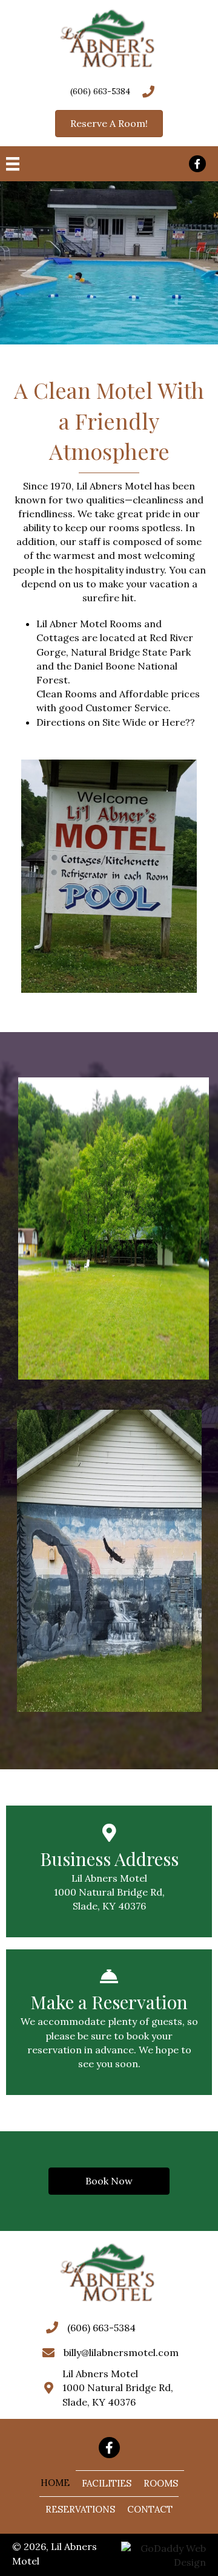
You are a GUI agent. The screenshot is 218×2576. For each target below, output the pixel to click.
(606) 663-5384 (100, 91)
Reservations (80, 2509)
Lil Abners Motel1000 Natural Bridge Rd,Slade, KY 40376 (118, 2387)
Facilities (107, 2483)
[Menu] (13, 164)
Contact (150, 2509)
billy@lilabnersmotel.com (121, 2352)
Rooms (161, 2483)
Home (55, 2483)
